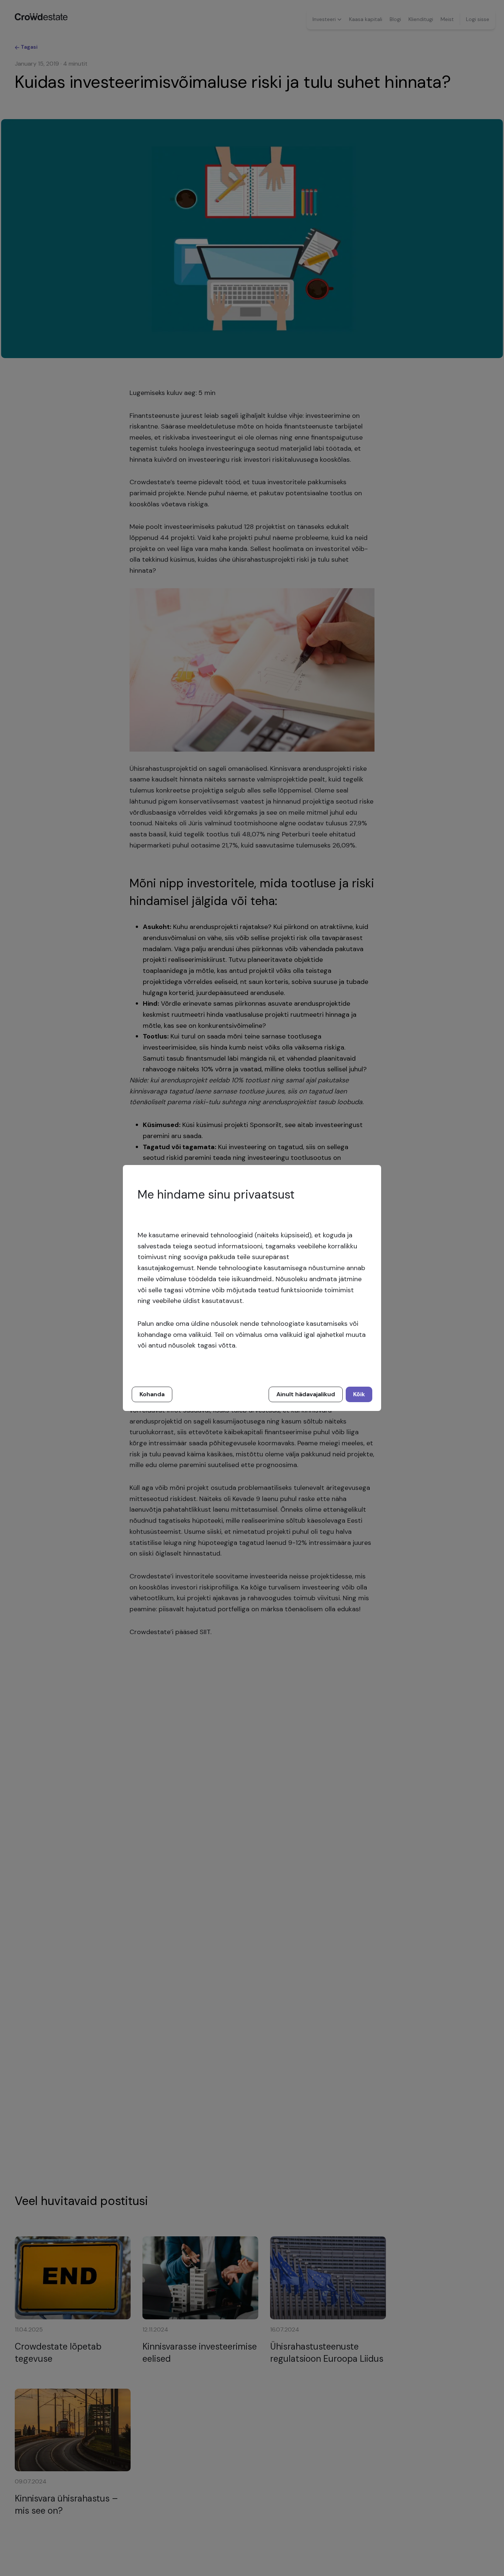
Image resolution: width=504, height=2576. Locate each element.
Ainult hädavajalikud (306, 1394)
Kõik (359, 1394)
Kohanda (152, 1394)
